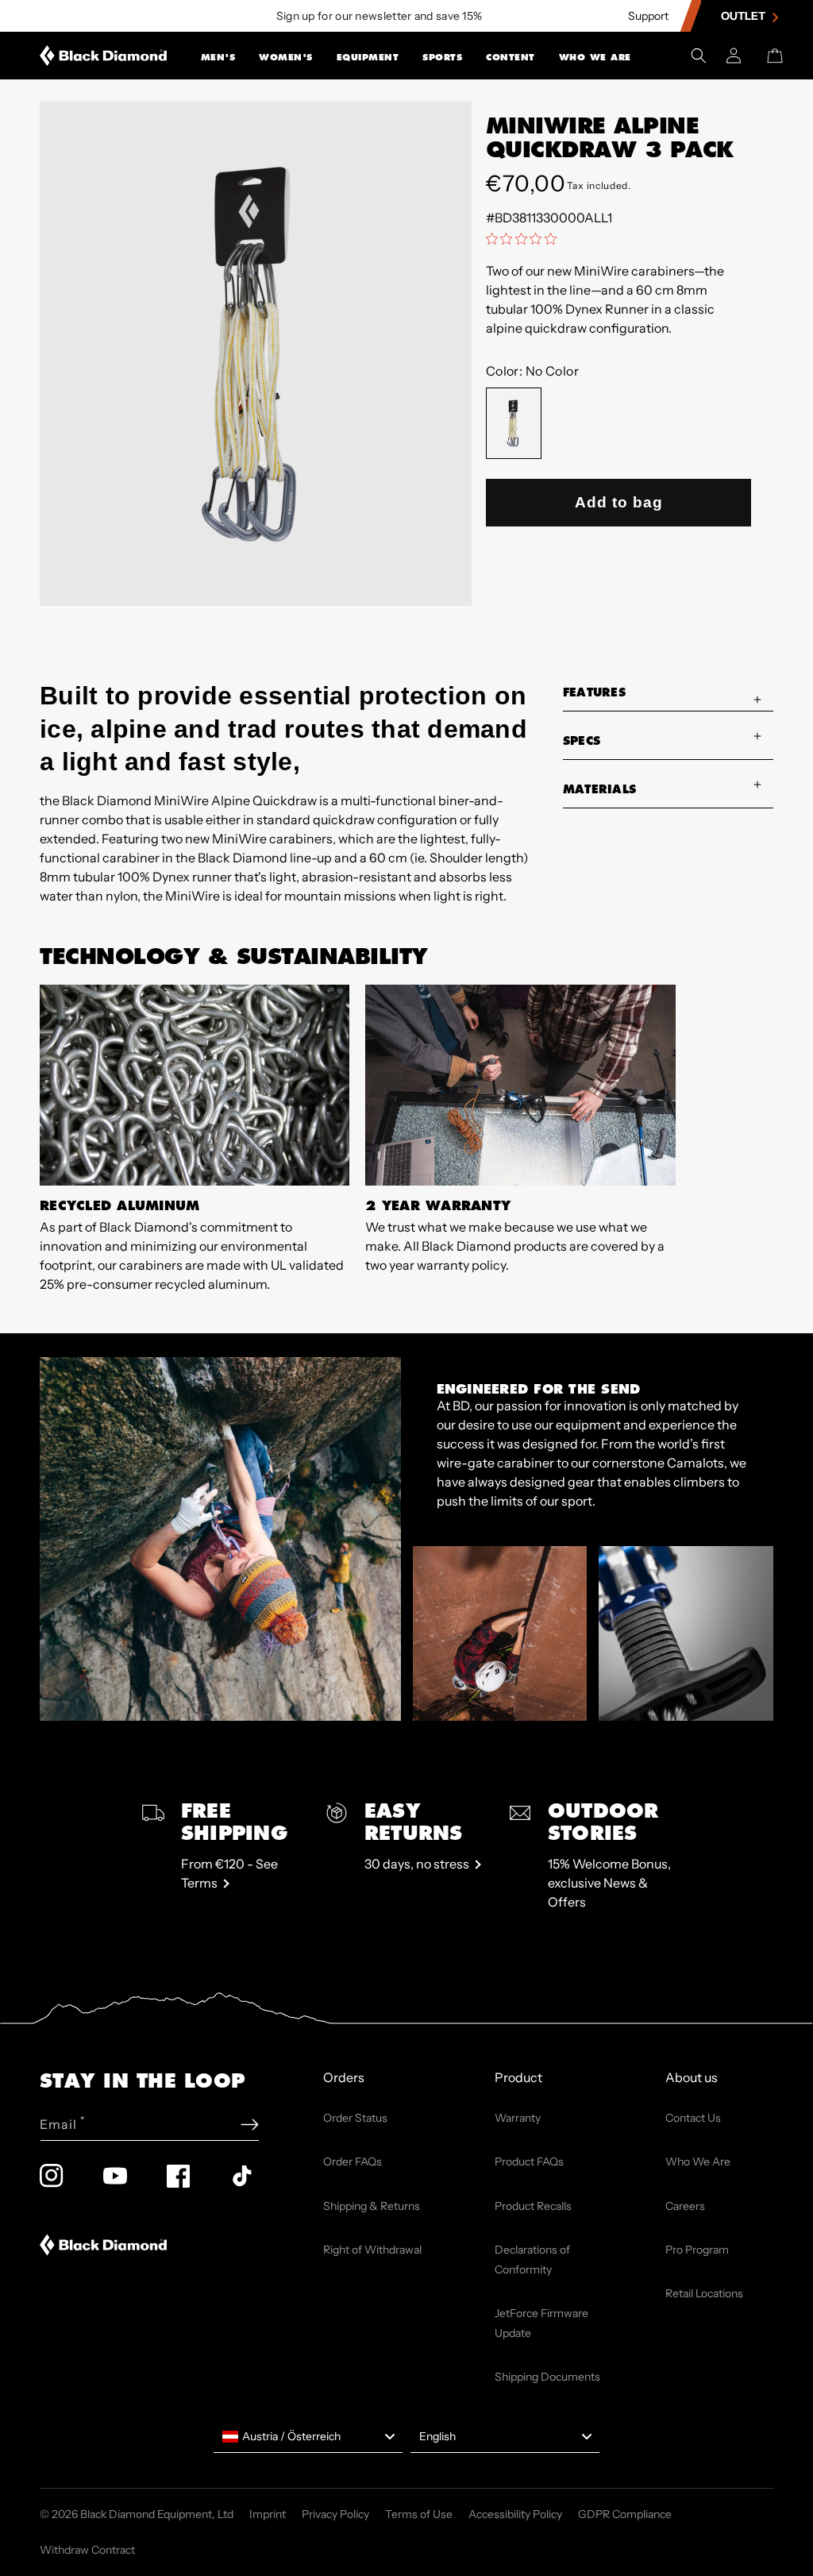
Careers (685, 2206)
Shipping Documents (547, 2377)
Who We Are (595, 57)
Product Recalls (533, 2206)
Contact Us (693, 2118)
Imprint (268, 2514)
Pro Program (697, 2250)
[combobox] (308, 2437)
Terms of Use (419, 2514)
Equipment (368, 57)
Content (511, 57)
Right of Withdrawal (372, 2250)
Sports (442, 57)
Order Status (355, 2118)
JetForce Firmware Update (541, 2323)
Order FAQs (353, 2161)
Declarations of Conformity (532, 2260)
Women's (286, 57)
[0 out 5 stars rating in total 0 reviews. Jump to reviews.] (525, 238)
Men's (218, 57)
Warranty (518, 2118)
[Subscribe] (250, 2125)
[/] (104, 56)
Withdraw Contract (87, 2550)
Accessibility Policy (515, 2514)
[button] (218, 56)
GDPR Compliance (625, 2514)
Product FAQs (529, 2161)
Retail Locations (704, 2293)
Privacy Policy (335, 2514)
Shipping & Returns (372, 2206)
